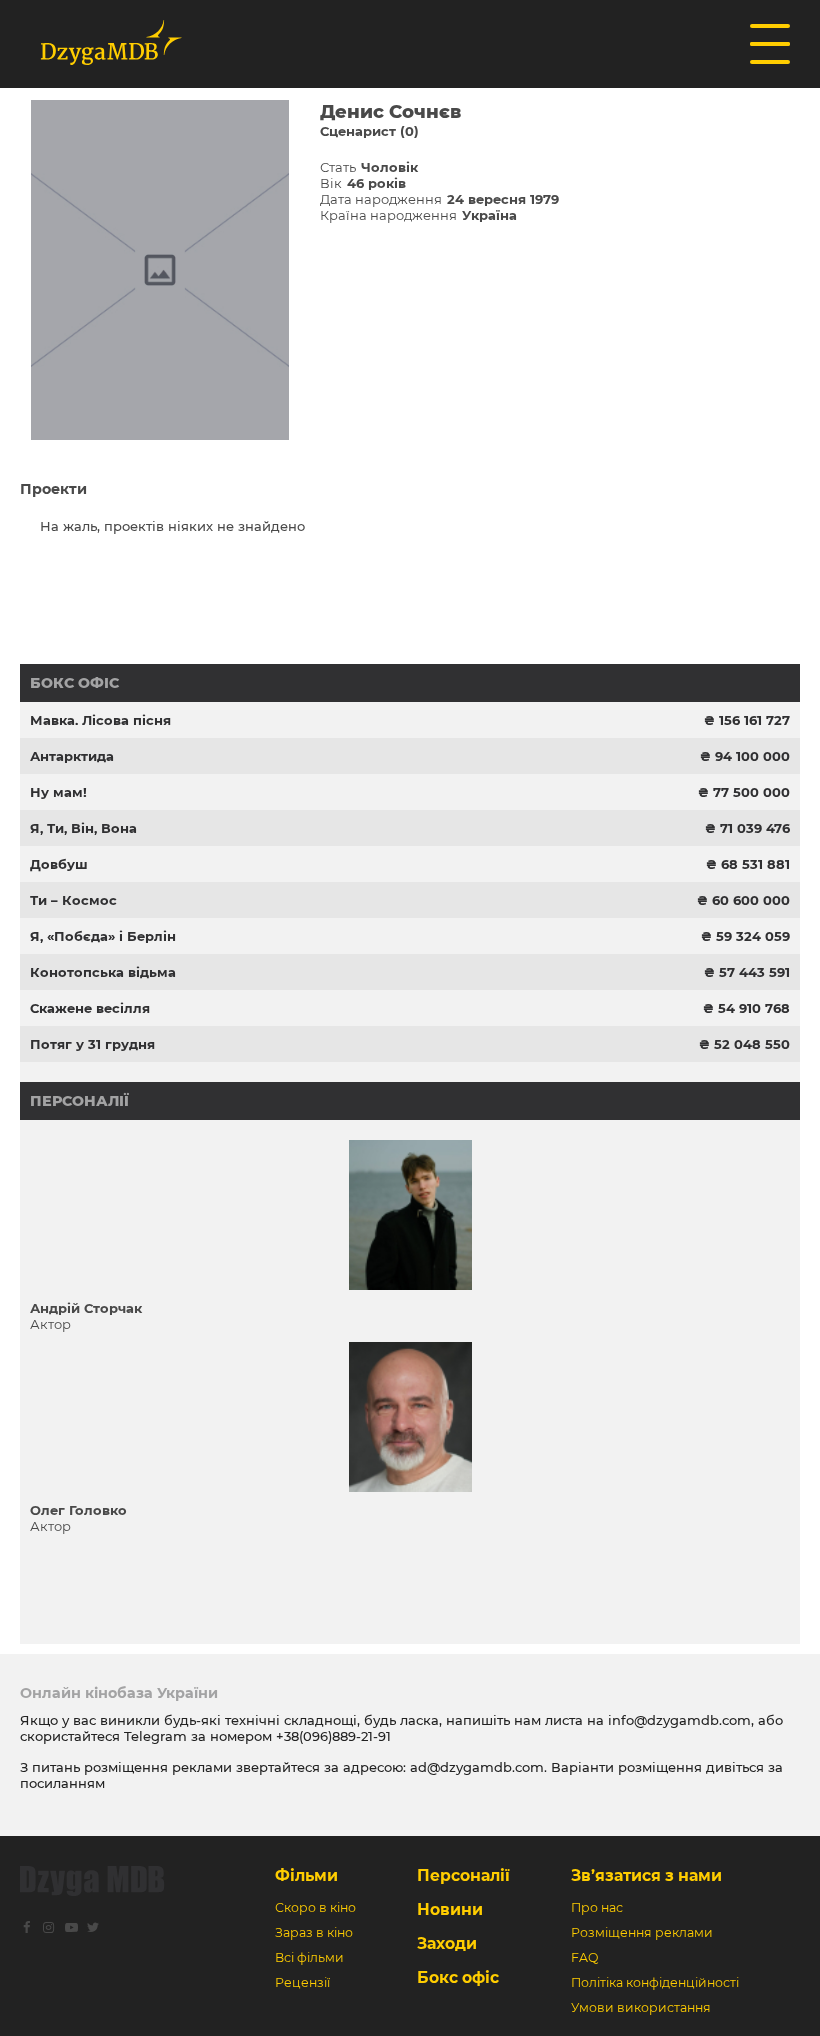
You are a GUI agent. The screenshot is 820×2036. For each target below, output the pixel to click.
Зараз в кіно (314, 1932)
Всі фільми (309, 1957)
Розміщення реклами (642, 1932)
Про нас (597, 1907)
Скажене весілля (90, 1008)
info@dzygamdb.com (677, 1720)
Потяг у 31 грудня (92, 1044)
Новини (450, 1909)
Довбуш (59, 864)
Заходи (447, 1943)
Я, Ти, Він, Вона (83, 828)
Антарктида (72, 756)
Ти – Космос (73, 900)
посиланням (62, 1783)
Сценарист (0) (369, 131)
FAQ (584, 1957)
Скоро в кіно (315, 1907)
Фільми (306, 1875)
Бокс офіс (74, 683)
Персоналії (79, 1101)
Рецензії (302, 1982)
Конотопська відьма (103, 972)
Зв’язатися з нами (646, 1875)
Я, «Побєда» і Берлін (103, 936)
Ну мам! (58, 792)
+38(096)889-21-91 (333, 1736)
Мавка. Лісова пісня (100, 720)
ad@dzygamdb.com (477, 1767)
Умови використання (641, 2007)
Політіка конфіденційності (655, 1982)
